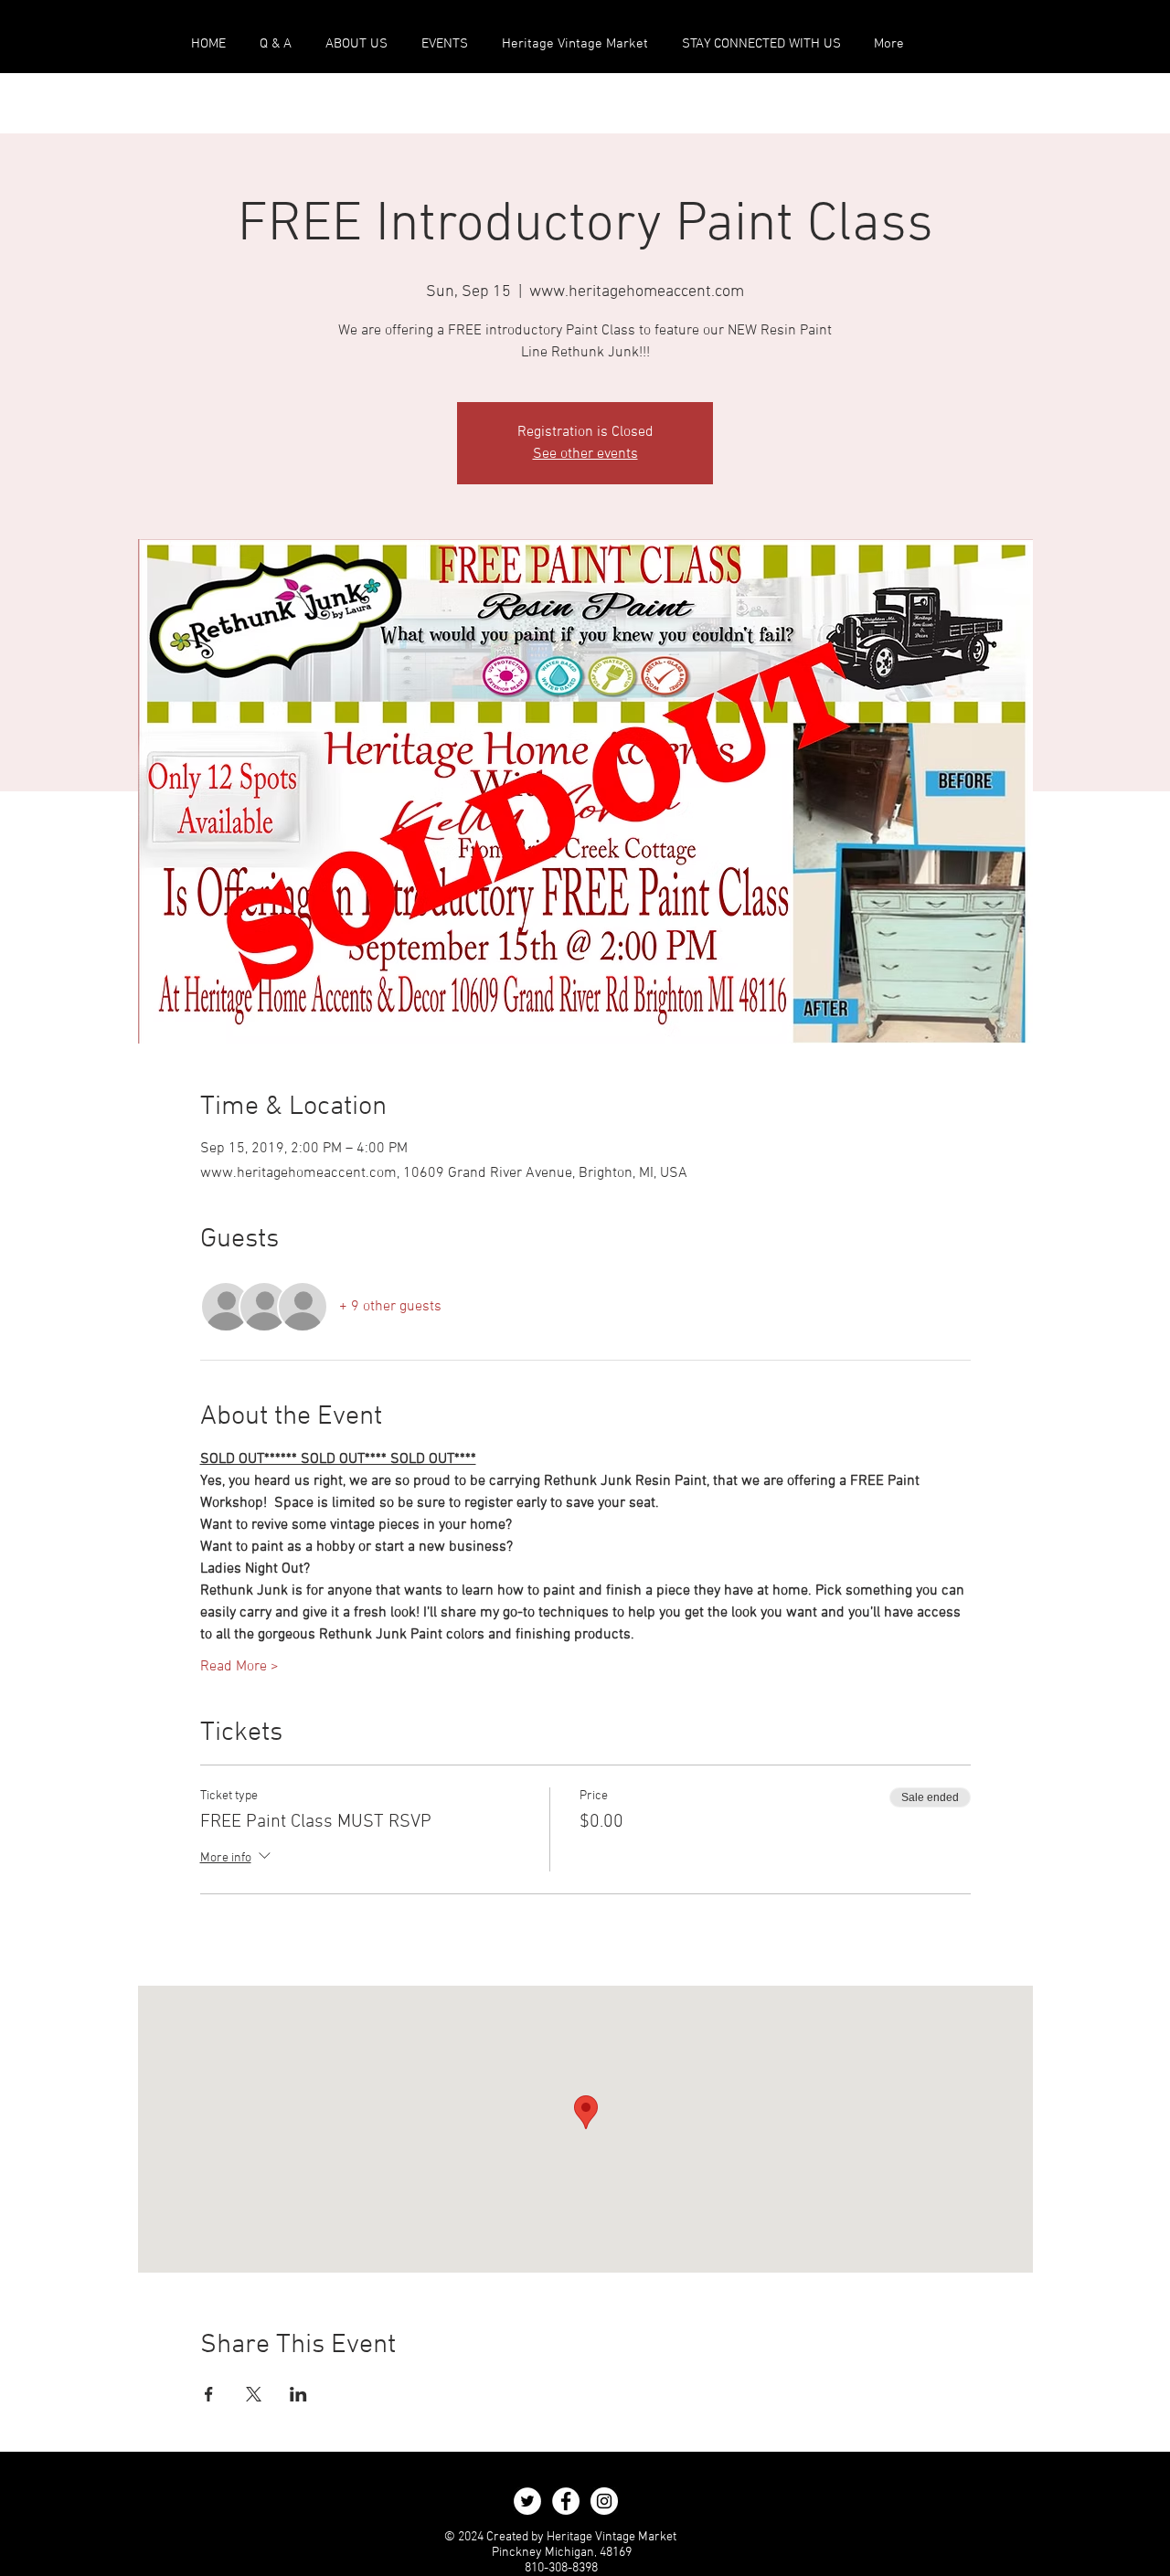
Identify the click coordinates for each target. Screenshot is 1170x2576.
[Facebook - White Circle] (566, 2501)
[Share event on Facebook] (209, 2394)
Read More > (239, 1667)
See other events (585, 454)
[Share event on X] (254, 2394)
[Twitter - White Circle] (527, 2501)
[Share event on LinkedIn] (298, 2394)
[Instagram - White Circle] (604, 2501)
